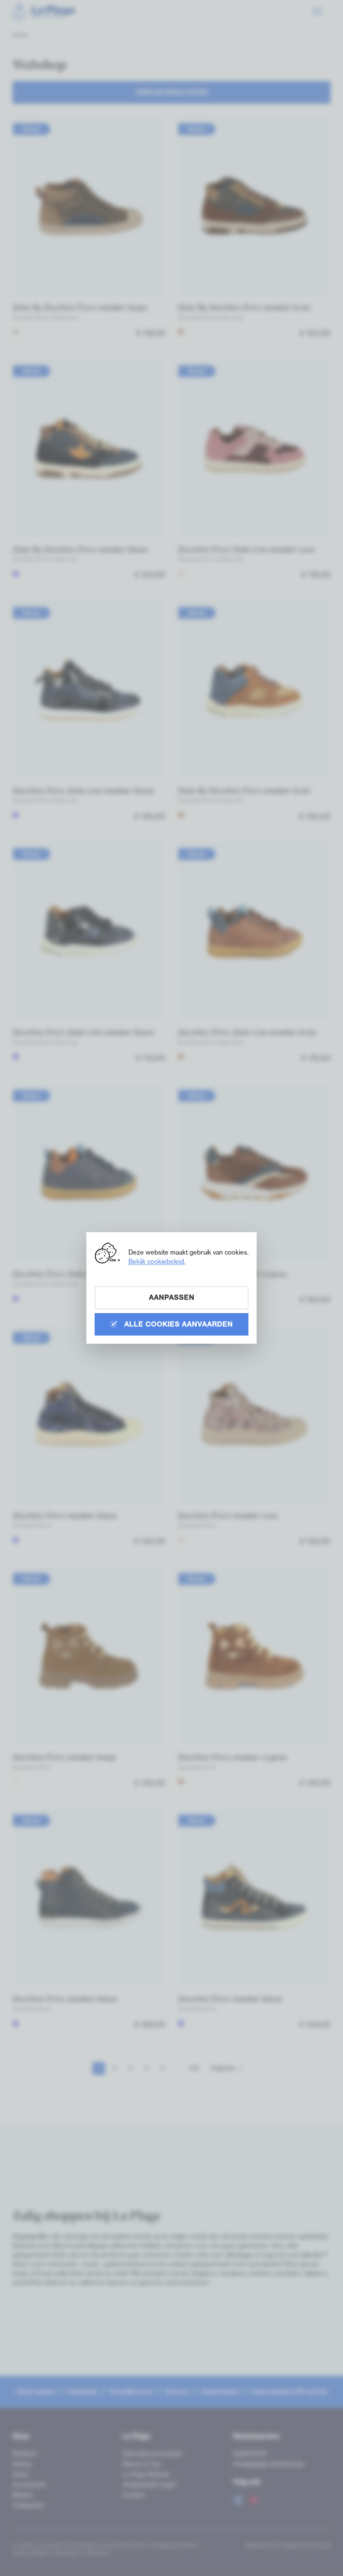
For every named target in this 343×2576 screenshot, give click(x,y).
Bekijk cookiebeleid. (157, 1261)
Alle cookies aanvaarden (178, 1324)
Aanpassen (172, 1297)
